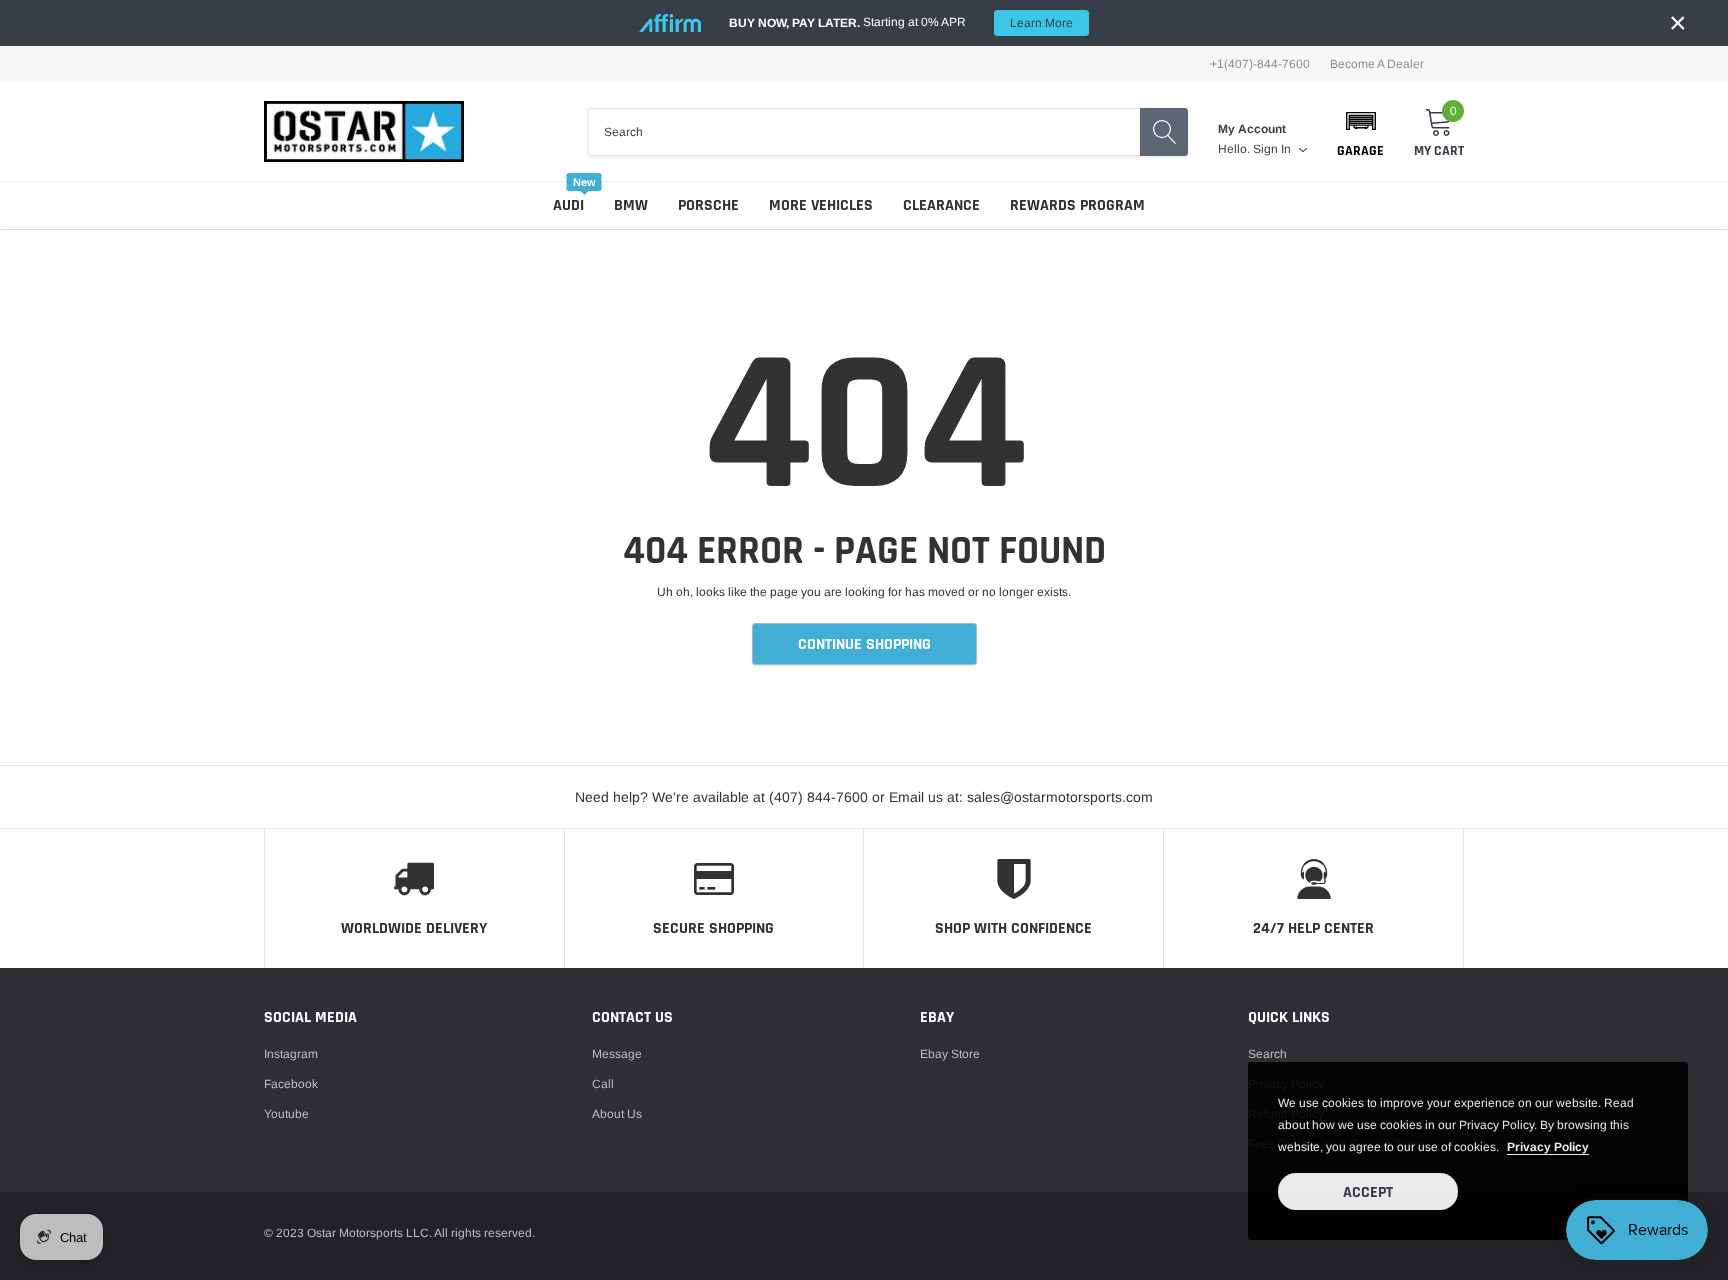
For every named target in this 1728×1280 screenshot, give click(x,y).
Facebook (291, 1084)
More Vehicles (821, 205)
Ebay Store (950, 1054)
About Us (617, 1114)
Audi (568, 205)
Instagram (291, 1054)
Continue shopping (864, 644)
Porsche (708, 205)
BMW (631, 205)
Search (1267, 1054)
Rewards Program (1077, 205)
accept (1368, 1192)
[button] (1360, 132)
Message (617, 1054)
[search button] (1164, 132)
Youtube (286, 1114)
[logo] (364, 131)
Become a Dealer (1377, 64)
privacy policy (1548, 1147)
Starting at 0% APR (901, 22)
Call (603, 1084)
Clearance (941, 205)
